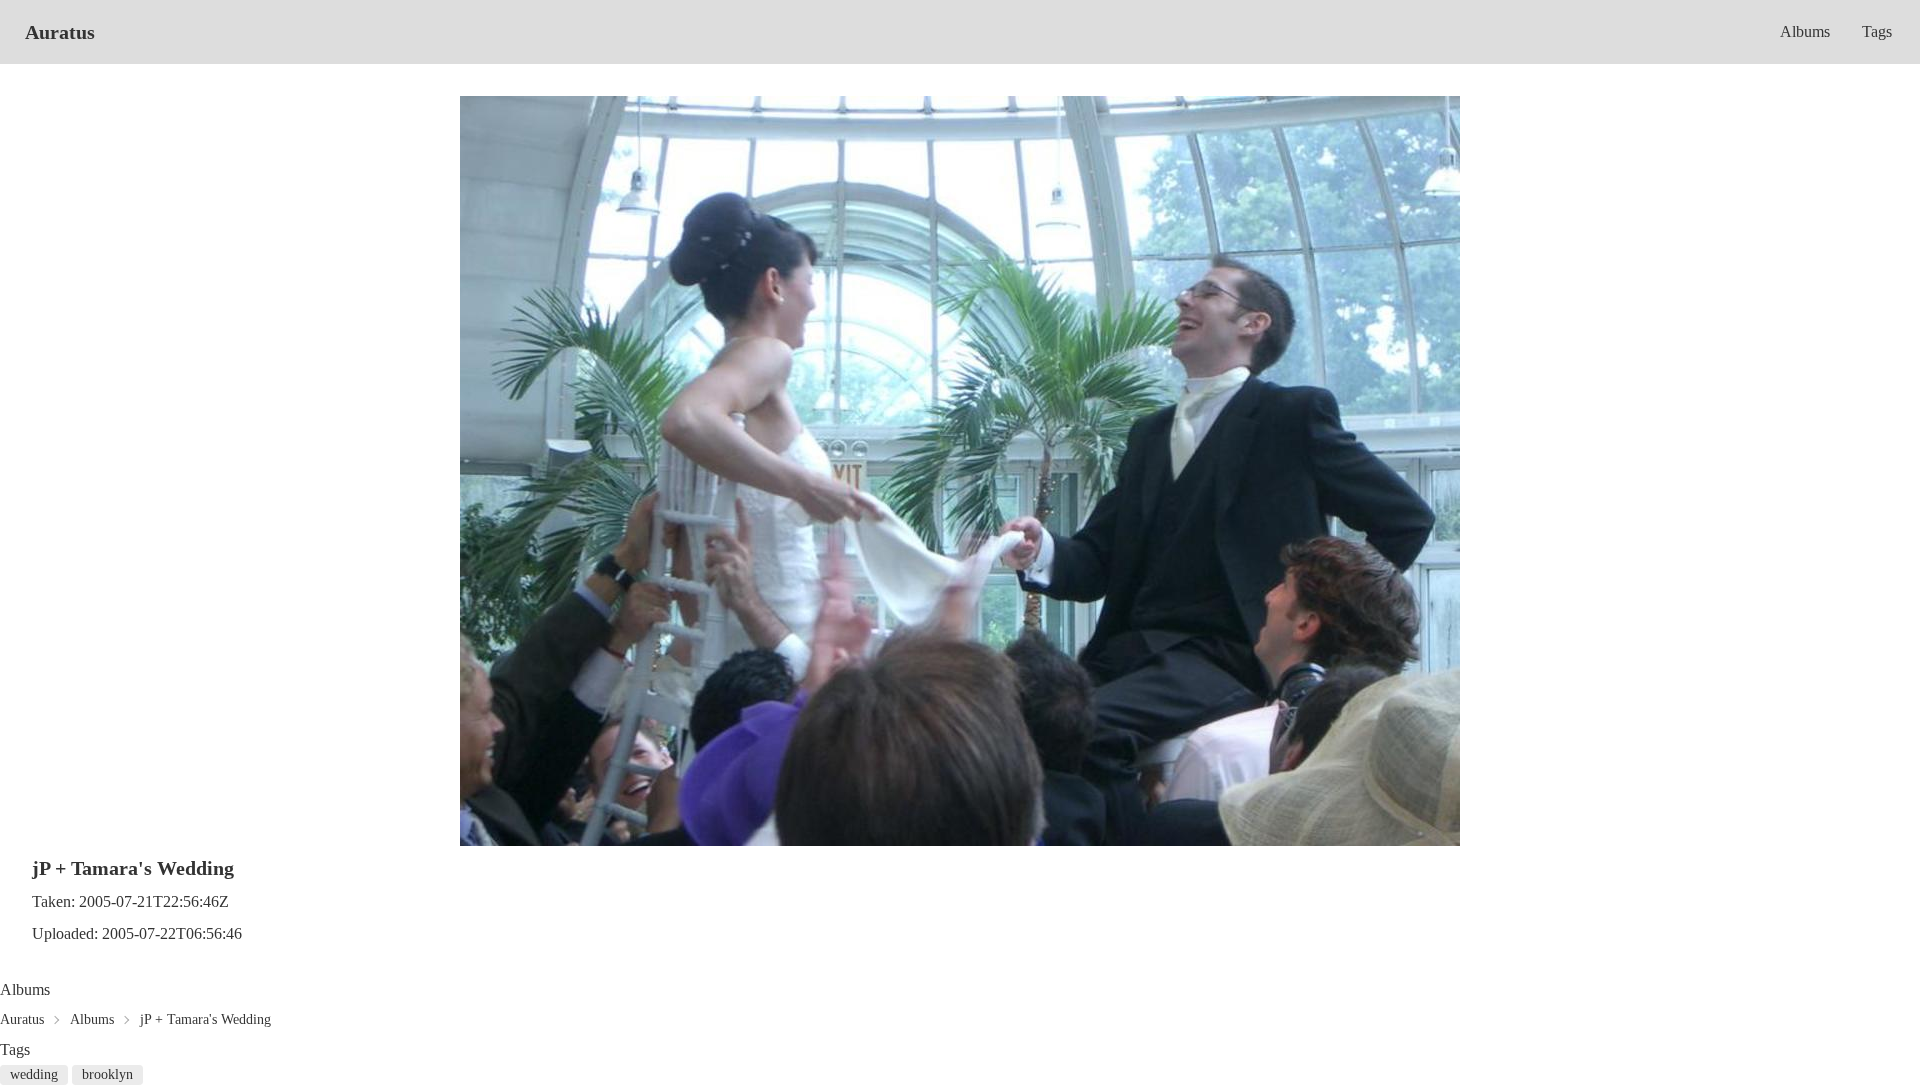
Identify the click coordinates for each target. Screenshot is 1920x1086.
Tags (1877, 31)
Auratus (60, 32)
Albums (1805, 31)
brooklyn (107, 1074)
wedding (34, 1074)
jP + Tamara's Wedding (205, 1019)
